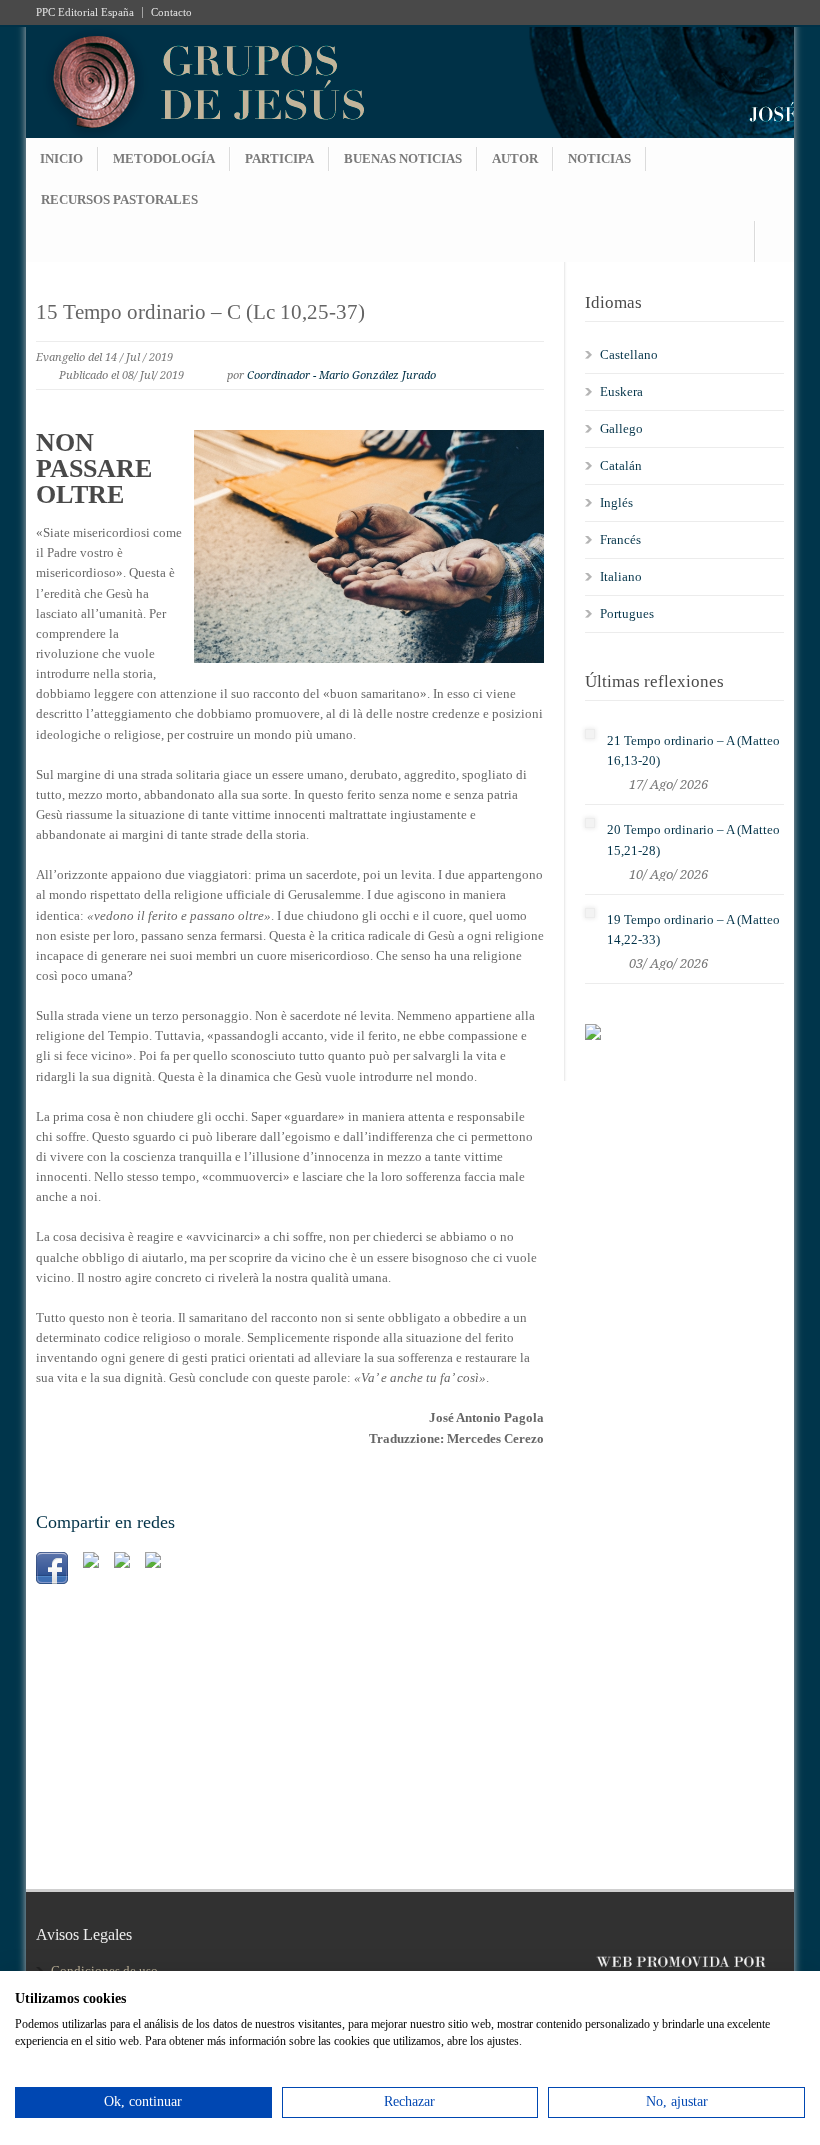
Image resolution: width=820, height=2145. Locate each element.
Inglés (616, 502)
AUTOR (515, 158)
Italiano (621, 576)
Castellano (629, 354)
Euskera (621, 391)
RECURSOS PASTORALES (119, 199)
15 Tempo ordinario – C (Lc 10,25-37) (200, 312)
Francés (620, 539)
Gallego (621, 428)
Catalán (621, 465)
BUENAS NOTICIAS (403, 158)
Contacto (171, 12)
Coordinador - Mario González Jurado (341, 375)
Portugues (627, 613)
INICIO (61, 158)
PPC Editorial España (85, 12)
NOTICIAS (599, 158)
